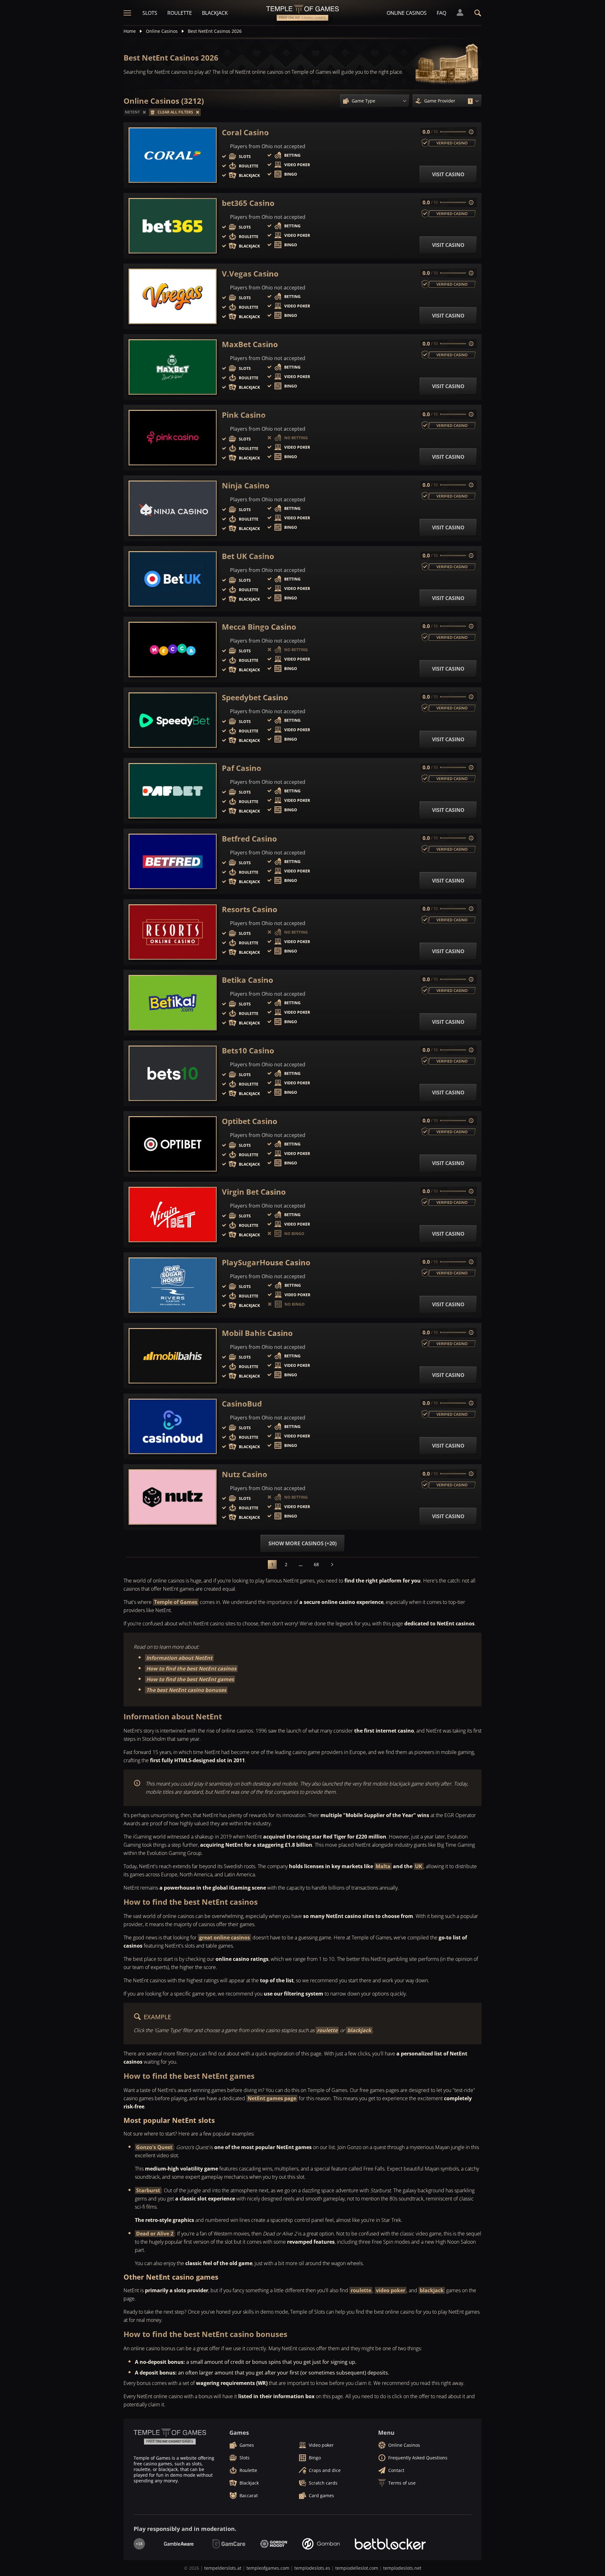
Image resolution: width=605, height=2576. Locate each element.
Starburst (148, 2190)
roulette (327, 2030)
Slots (150, 13)
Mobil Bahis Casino (257, 1333)
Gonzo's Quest (154, 2147)
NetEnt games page (272, 2098)
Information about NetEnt (179, 1658)
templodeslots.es (312, 2568)
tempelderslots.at (223, 2568)
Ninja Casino (246, 486)
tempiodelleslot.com (357, 2568)
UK (419, 1866)
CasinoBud (242, 1404)
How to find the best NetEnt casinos (191, 1669)
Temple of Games (176, 1602)
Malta (383, 1866)
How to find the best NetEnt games (190, 1679)
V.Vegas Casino (250, 274)
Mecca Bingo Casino (259, 627)
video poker (391, 2290)
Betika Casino (248, 980)
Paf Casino (242, 768)
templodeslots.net (402, 2568)
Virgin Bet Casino (254, 1192)
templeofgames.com (268, 2568)
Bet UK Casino (248, 556)
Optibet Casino (250, 1121)
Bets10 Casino (248, 1051)
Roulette (180, 13)
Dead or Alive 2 (155, 2234)
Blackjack (215, 13)
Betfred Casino (249, 839)
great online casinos (225, 1938)
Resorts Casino (250, 909)
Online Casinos (407, 13)
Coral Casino (245, 132)
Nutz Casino (245, 1474)
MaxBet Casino (250, 344)
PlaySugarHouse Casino (266, 1262)
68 (316, 1564)
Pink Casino (244, 415)
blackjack (359, 2030)
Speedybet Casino (255, 697)
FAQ (441, 13)
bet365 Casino (248, 203)
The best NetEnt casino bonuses (186, 1690)
